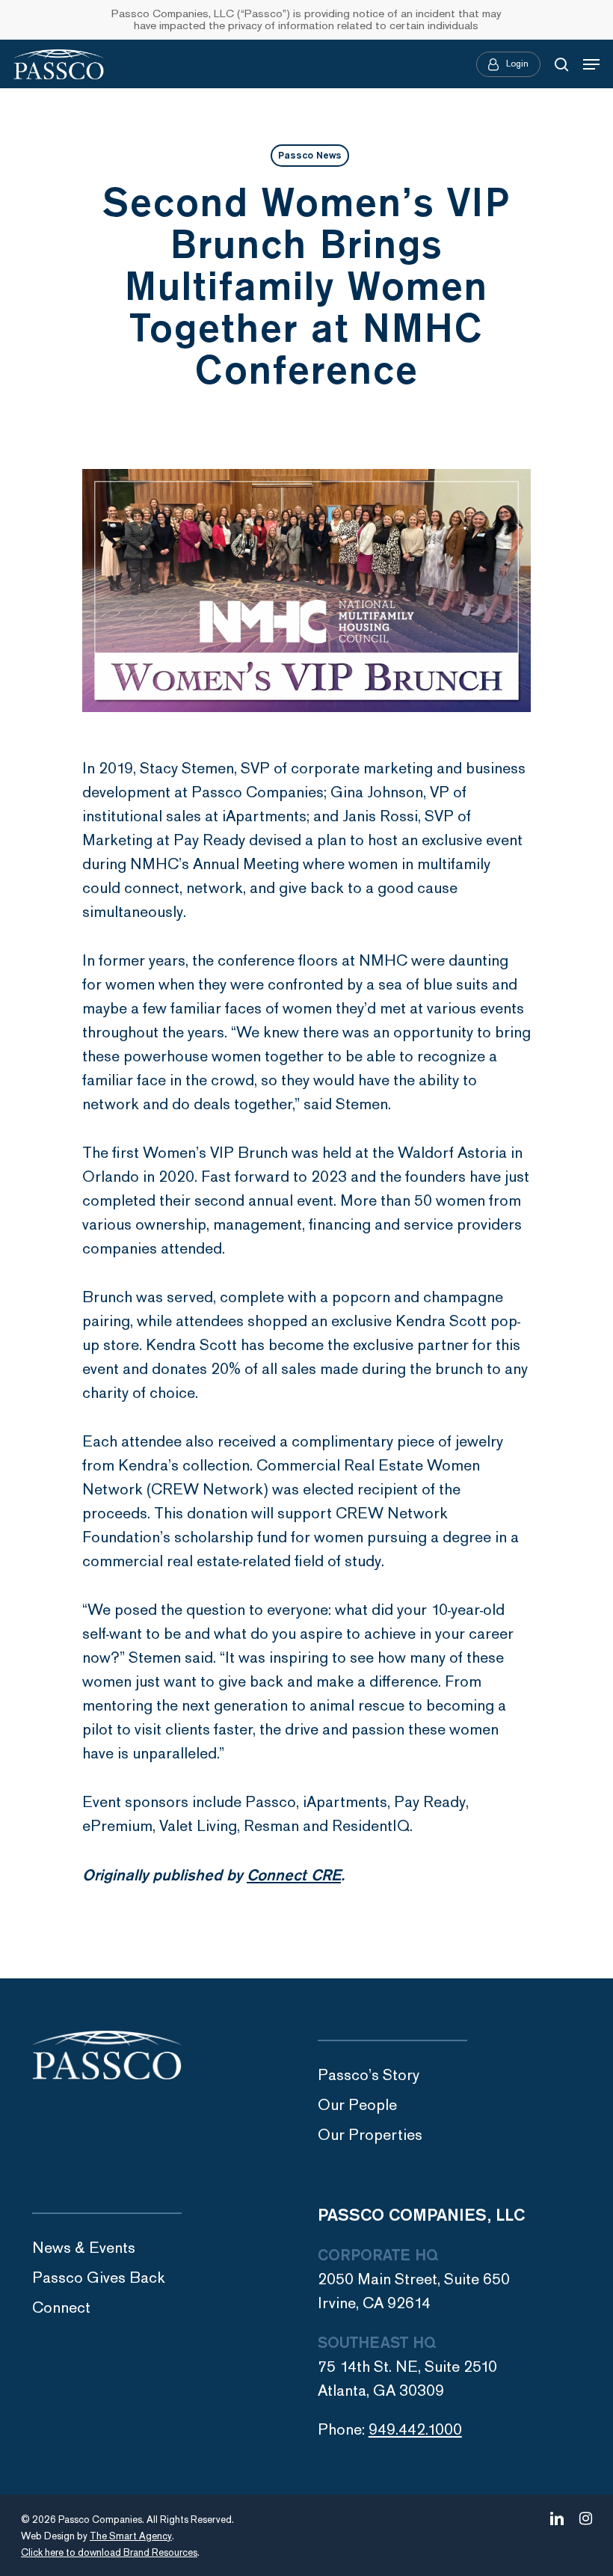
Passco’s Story (369, 2075)
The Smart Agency (131, 2536)
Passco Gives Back (99, 2278)
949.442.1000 (415, 2430)
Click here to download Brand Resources (109, 2553)
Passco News (310, 156)
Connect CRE (294, 1875)
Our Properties (370, 2135)
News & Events (84, 2248)
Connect (61, 2308)
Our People (357, 2105)
